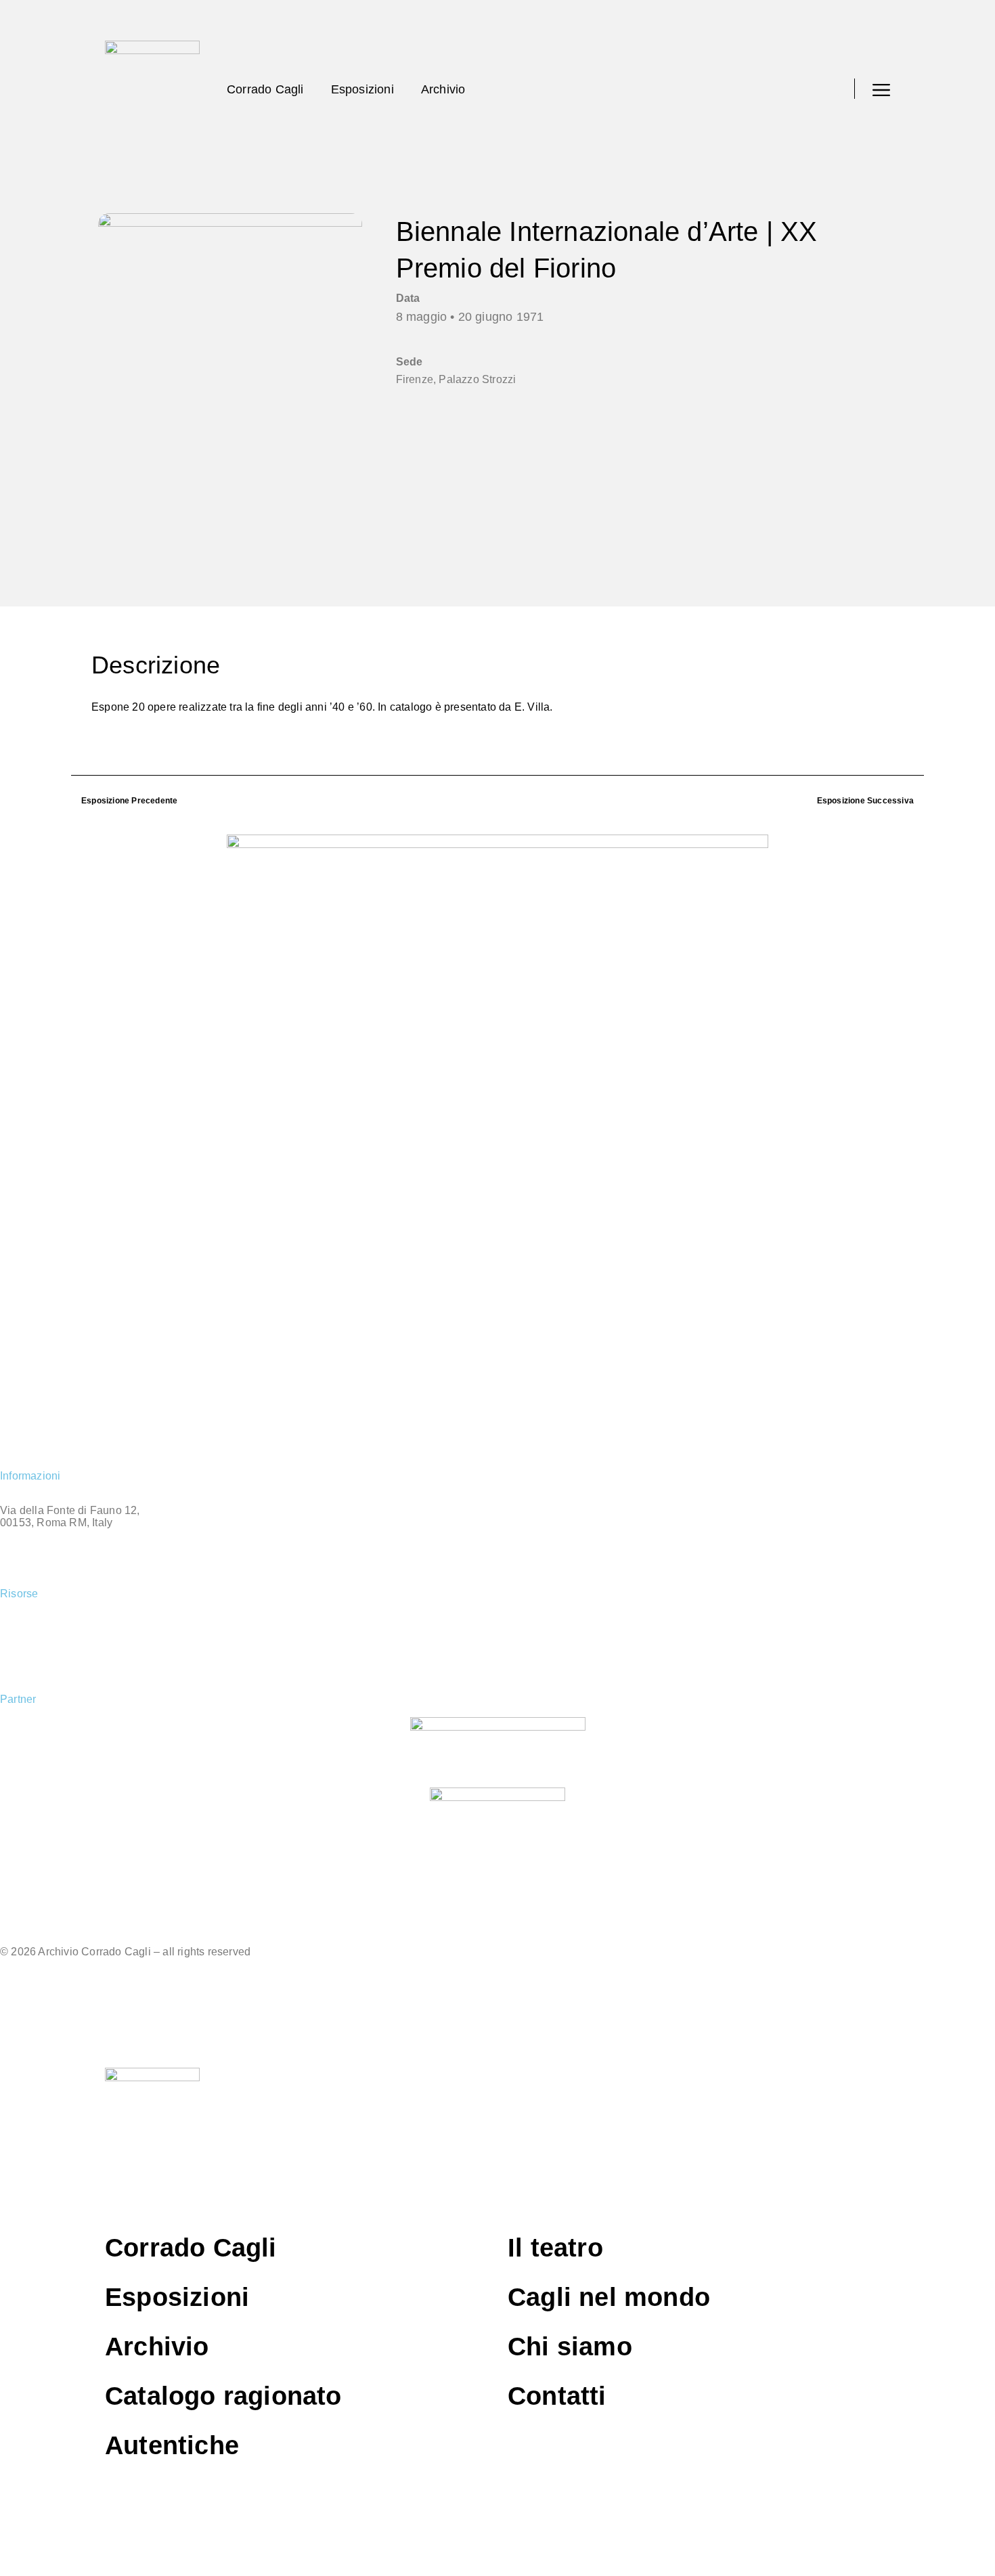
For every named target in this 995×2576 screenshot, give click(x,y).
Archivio (443, 89)
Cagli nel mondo (43, 1651)
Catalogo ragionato (223, 2396)
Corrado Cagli (265, 89)
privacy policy (37, 1998)
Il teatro (555, 2248)
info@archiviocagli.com (62, 1569)
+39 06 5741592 (40, 1546)
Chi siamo (570, 2347)
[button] (830, 89)
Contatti (557, 2396)
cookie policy (35, 1975)
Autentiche (29, 1628)
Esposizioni (362, 89)
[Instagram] (53, 1439)
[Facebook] (17, 1439)
